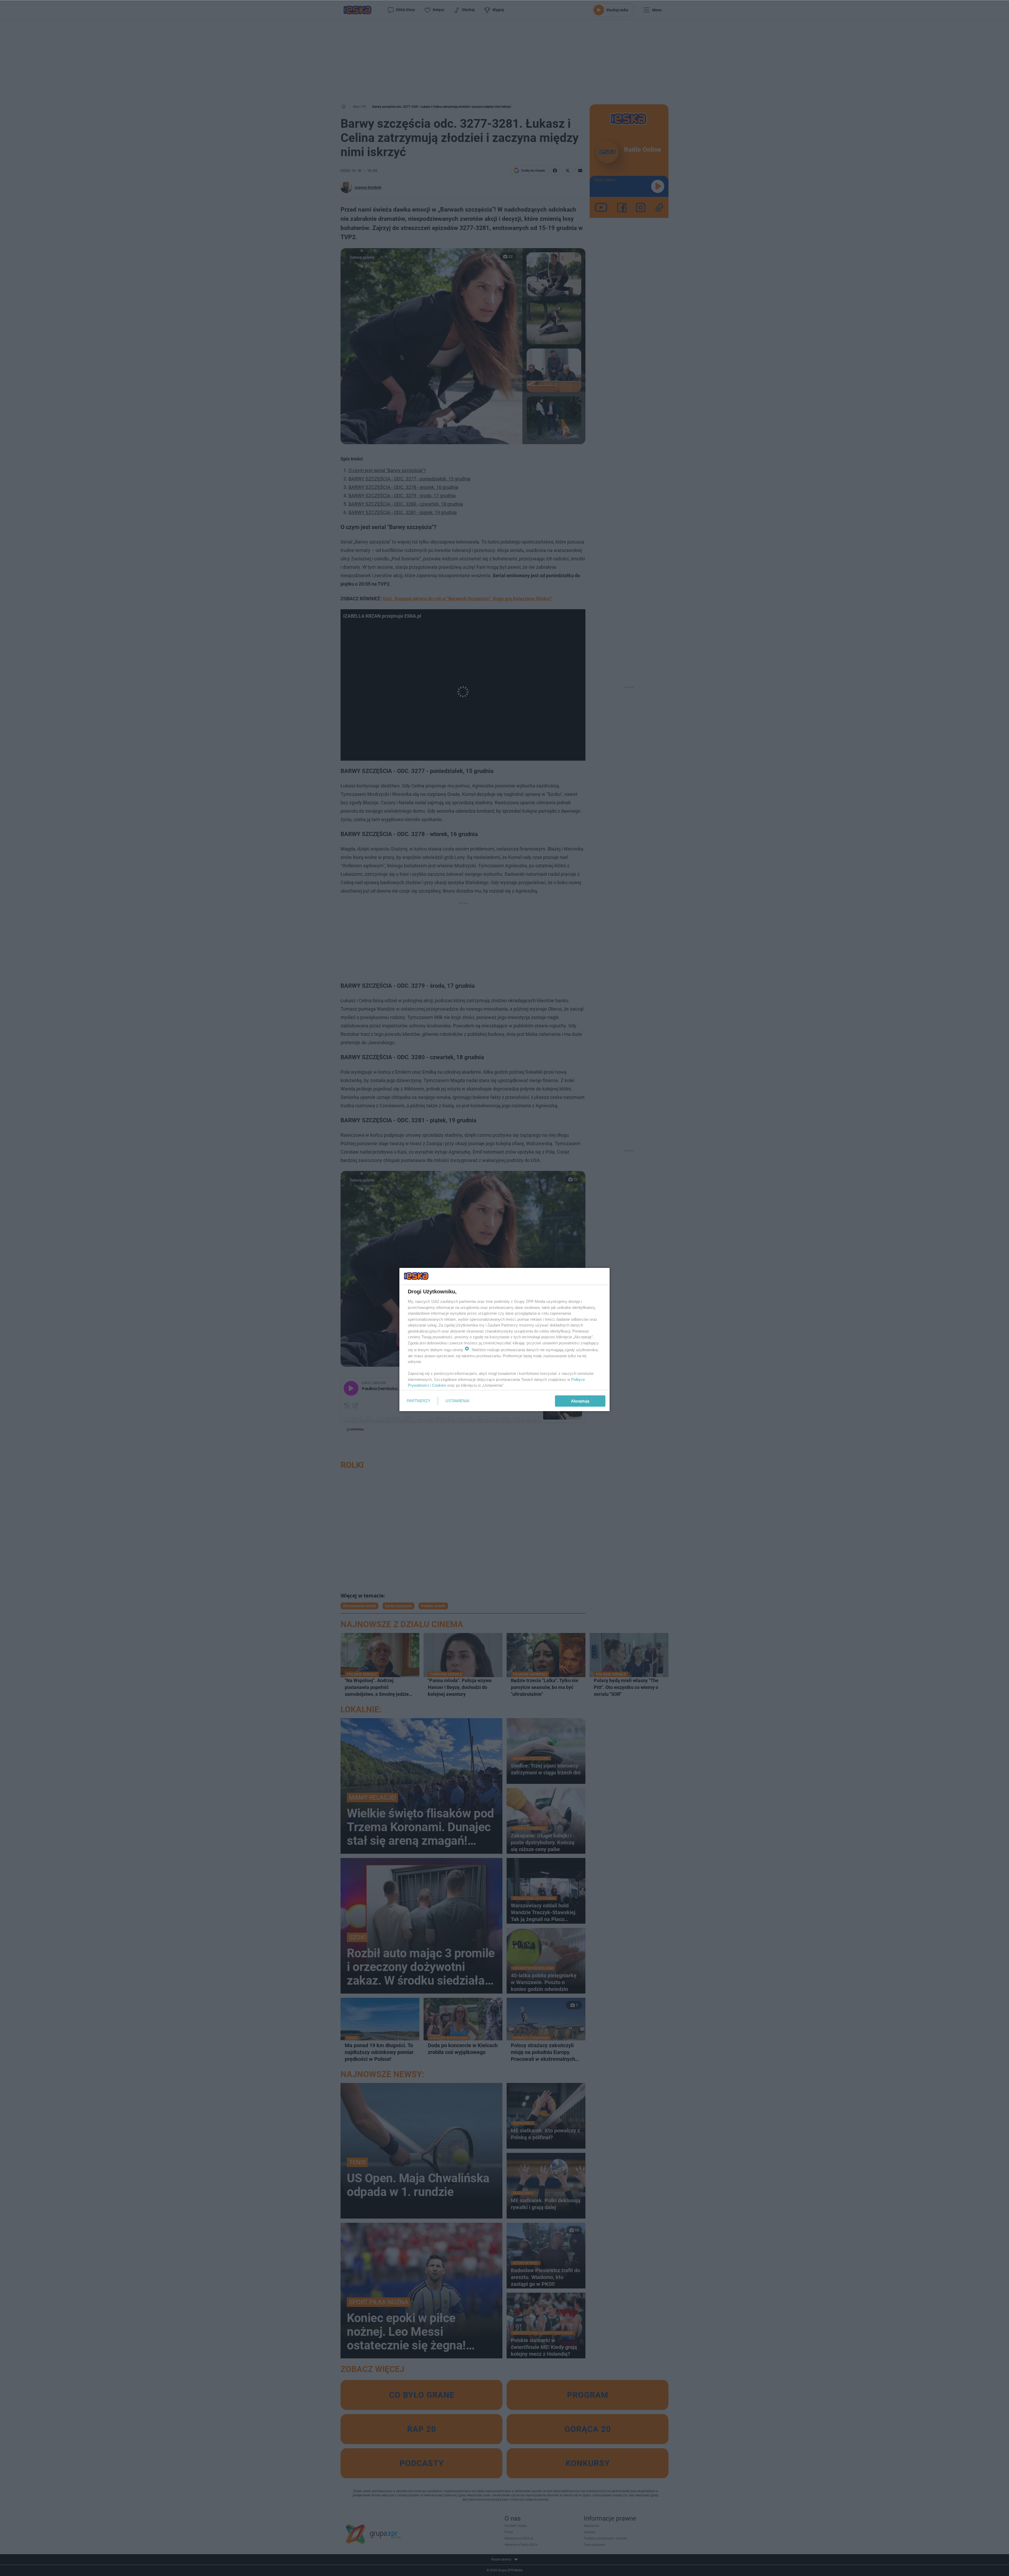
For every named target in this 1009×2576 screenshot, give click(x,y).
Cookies (439, 1385)
